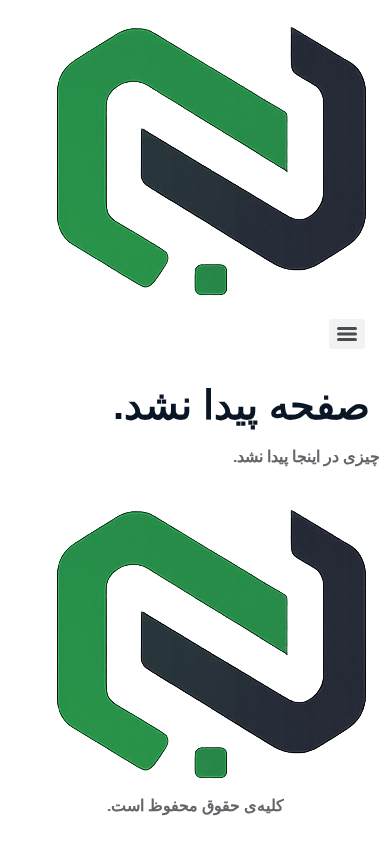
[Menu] (347, 334)
